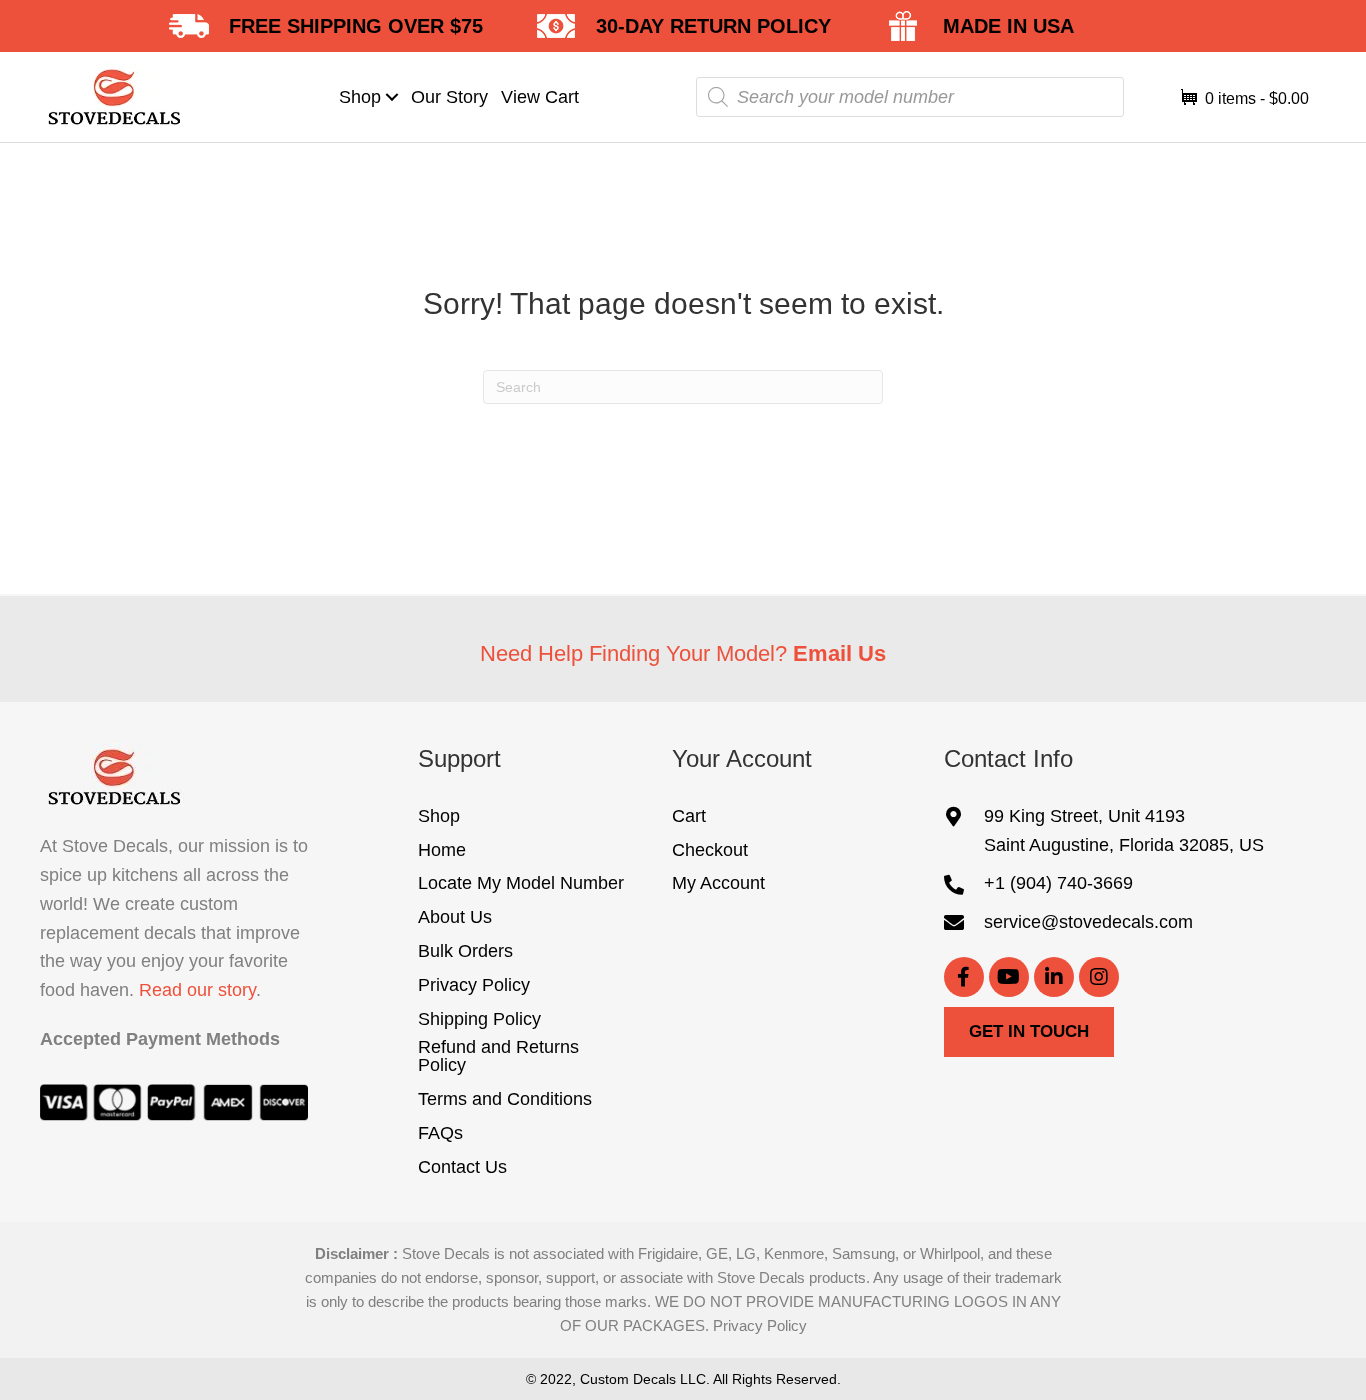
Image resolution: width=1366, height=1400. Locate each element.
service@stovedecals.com (1088, 922)
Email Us (839, 653)
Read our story (197, 990)
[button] (392, 96)
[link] (370, 97)
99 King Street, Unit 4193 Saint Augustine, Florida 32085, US (1124, 830)
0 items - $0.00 (1255, 98)
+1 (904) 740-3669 (1058, 883)
